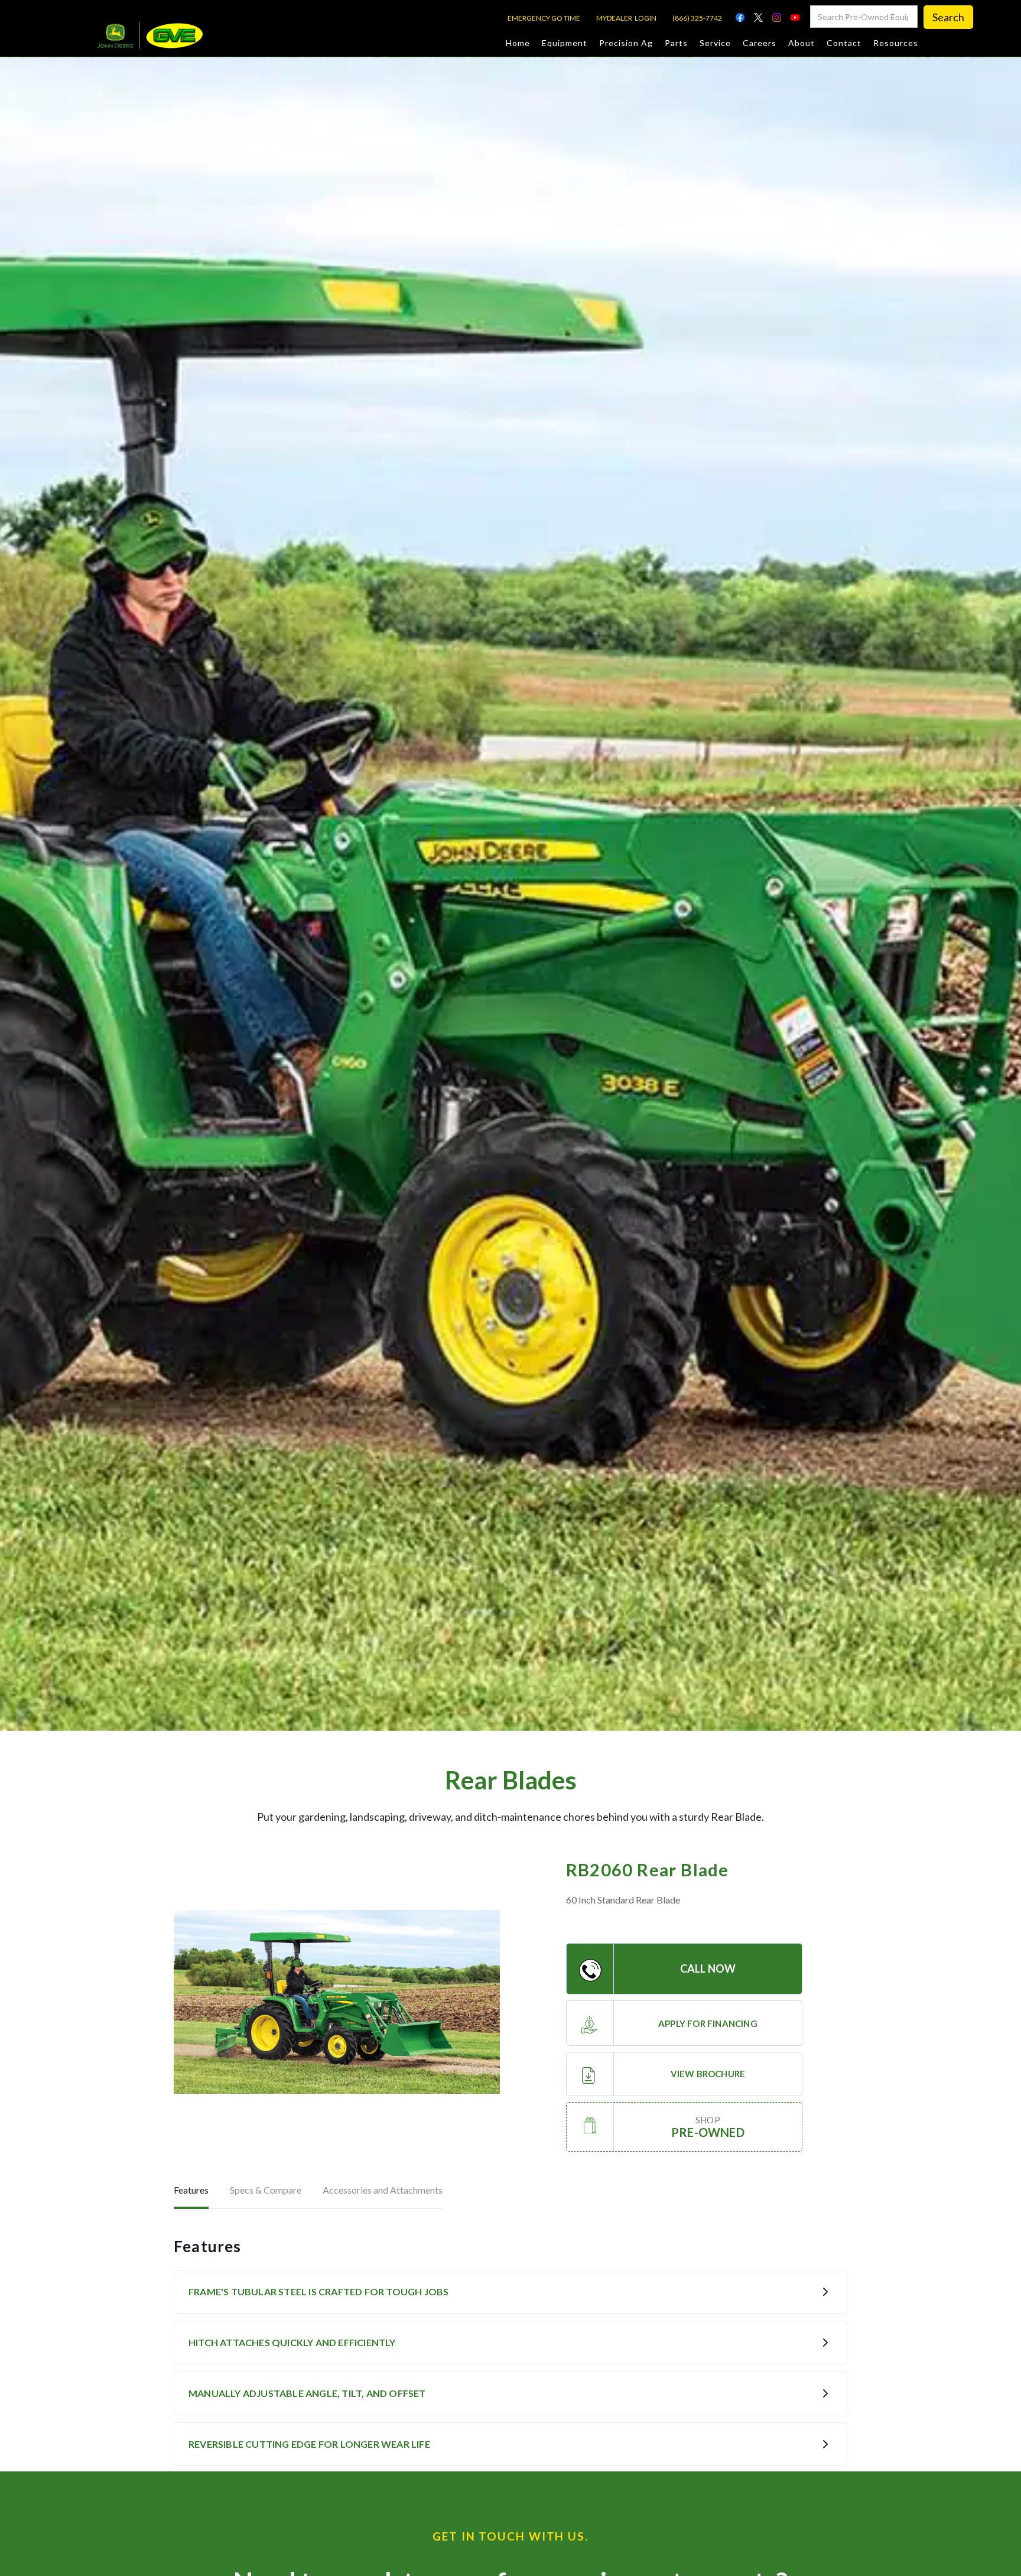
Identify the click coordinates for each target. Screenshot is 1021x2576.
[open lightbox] (337, 2002)
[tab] (191, 2191)
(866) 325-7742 (697, 18)
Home (518, 43)
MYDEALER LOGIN (626, 18)
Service (715, 43)
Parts (676, 43)
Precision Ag (626, 43)
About (801, 43)
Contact (844, 43)
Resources (896, 43)
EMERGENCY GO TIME (544, 18)
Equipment (565, 43)
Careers (760, 43)
